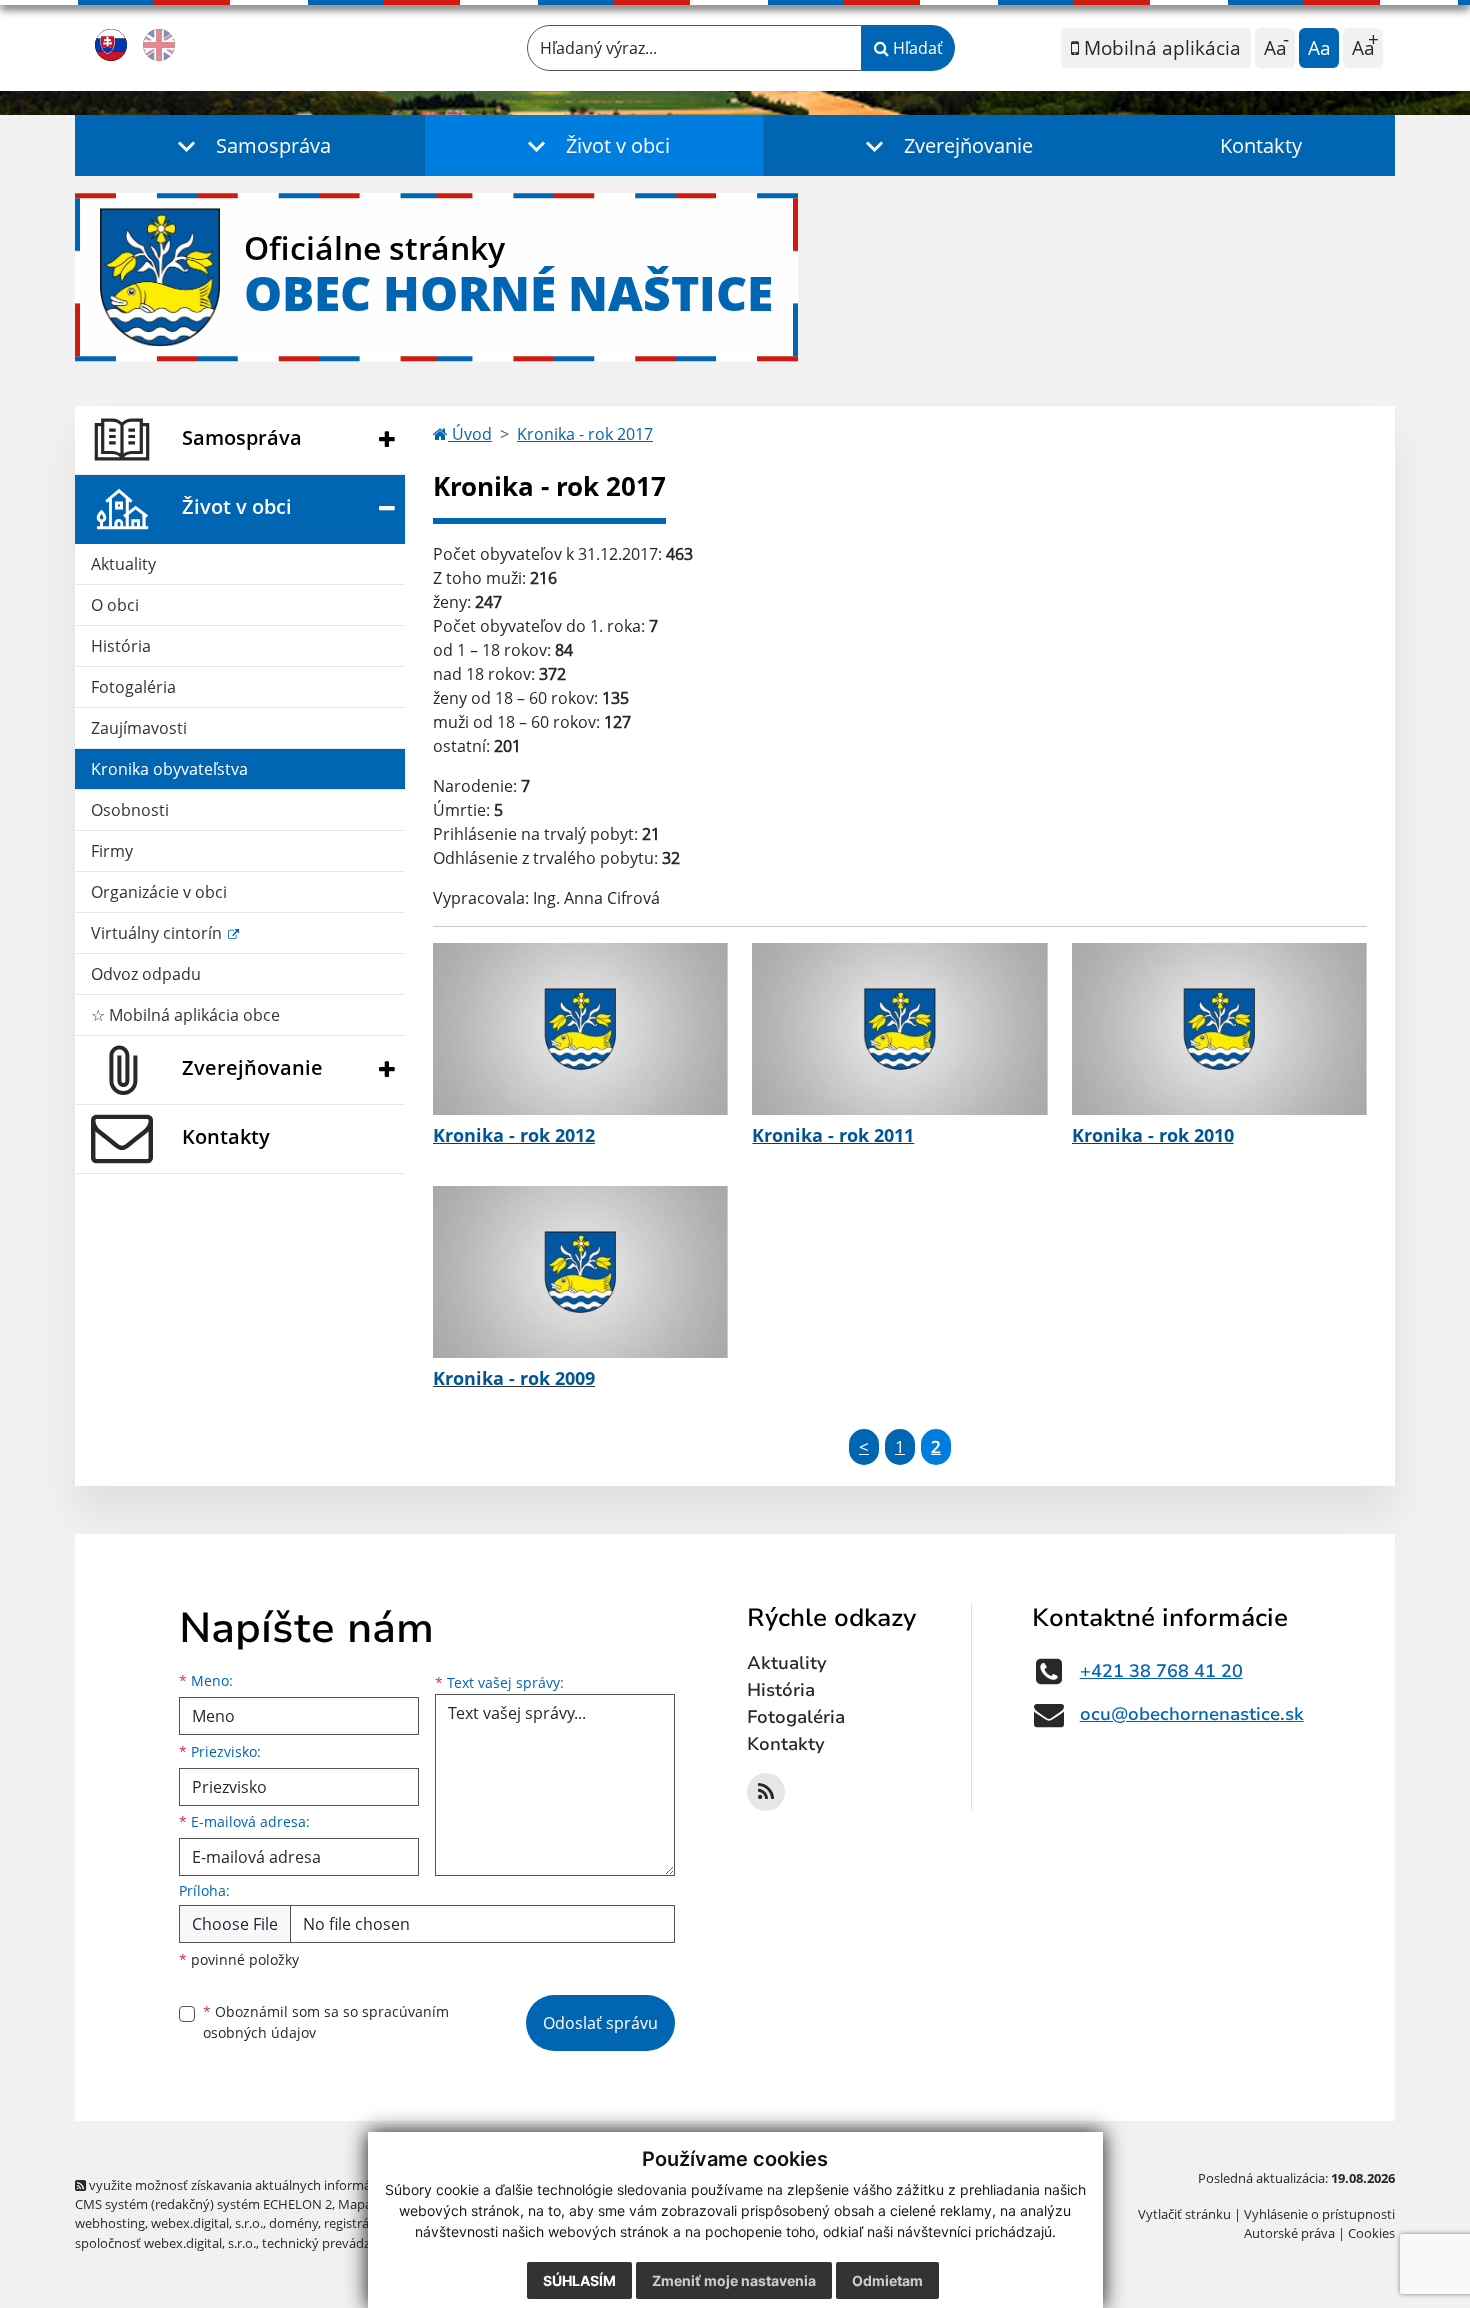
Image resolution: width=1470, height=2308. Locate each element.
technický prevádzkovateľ (338, 2243)
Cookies (1371, 2233)
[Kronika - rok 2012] (580, 1029)
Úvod (470, 434)
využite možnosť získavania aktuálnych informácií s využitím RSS (278, 2185)
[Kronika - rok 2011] (899, 1029)
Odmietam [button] (887, 2280)
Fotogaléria (133, 687)
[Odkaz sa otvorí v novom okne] (766, 1792)
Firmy (112, 851)
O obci (115, 605)
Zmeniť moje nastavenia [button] (734, 2280)
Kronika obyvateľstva (169, 769)
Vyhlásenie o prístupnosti (1319, 2214)
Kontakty (1261, 145)
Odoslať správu (600, 2023)
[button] (250, 145)
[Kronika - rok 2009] (580, 1272)
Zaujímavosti (139, 728)
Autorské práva (1289, 2233)
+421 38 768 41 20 (1161, 1671)
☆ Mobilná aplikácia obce (185, 1015)
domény (293, 2223)
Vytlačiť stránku (1184, 2214)
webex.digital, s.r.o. (207, 2223)
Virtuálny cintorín (158, 933)
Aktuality (123, 564)
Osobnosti (130, 810)
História (121, 646)
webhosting (110, 2223)
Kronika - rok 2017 (585, 434)
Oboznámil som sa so (326, 2022)
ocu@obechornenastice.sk (1192, 1714)
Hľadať (916, 48)
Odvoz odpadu (146, 974)
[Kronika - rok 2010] (1219, 1029)
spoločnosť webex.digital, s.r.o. (165, 2243)
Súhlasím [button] (579, 2280)
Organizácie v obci (159, 892)
